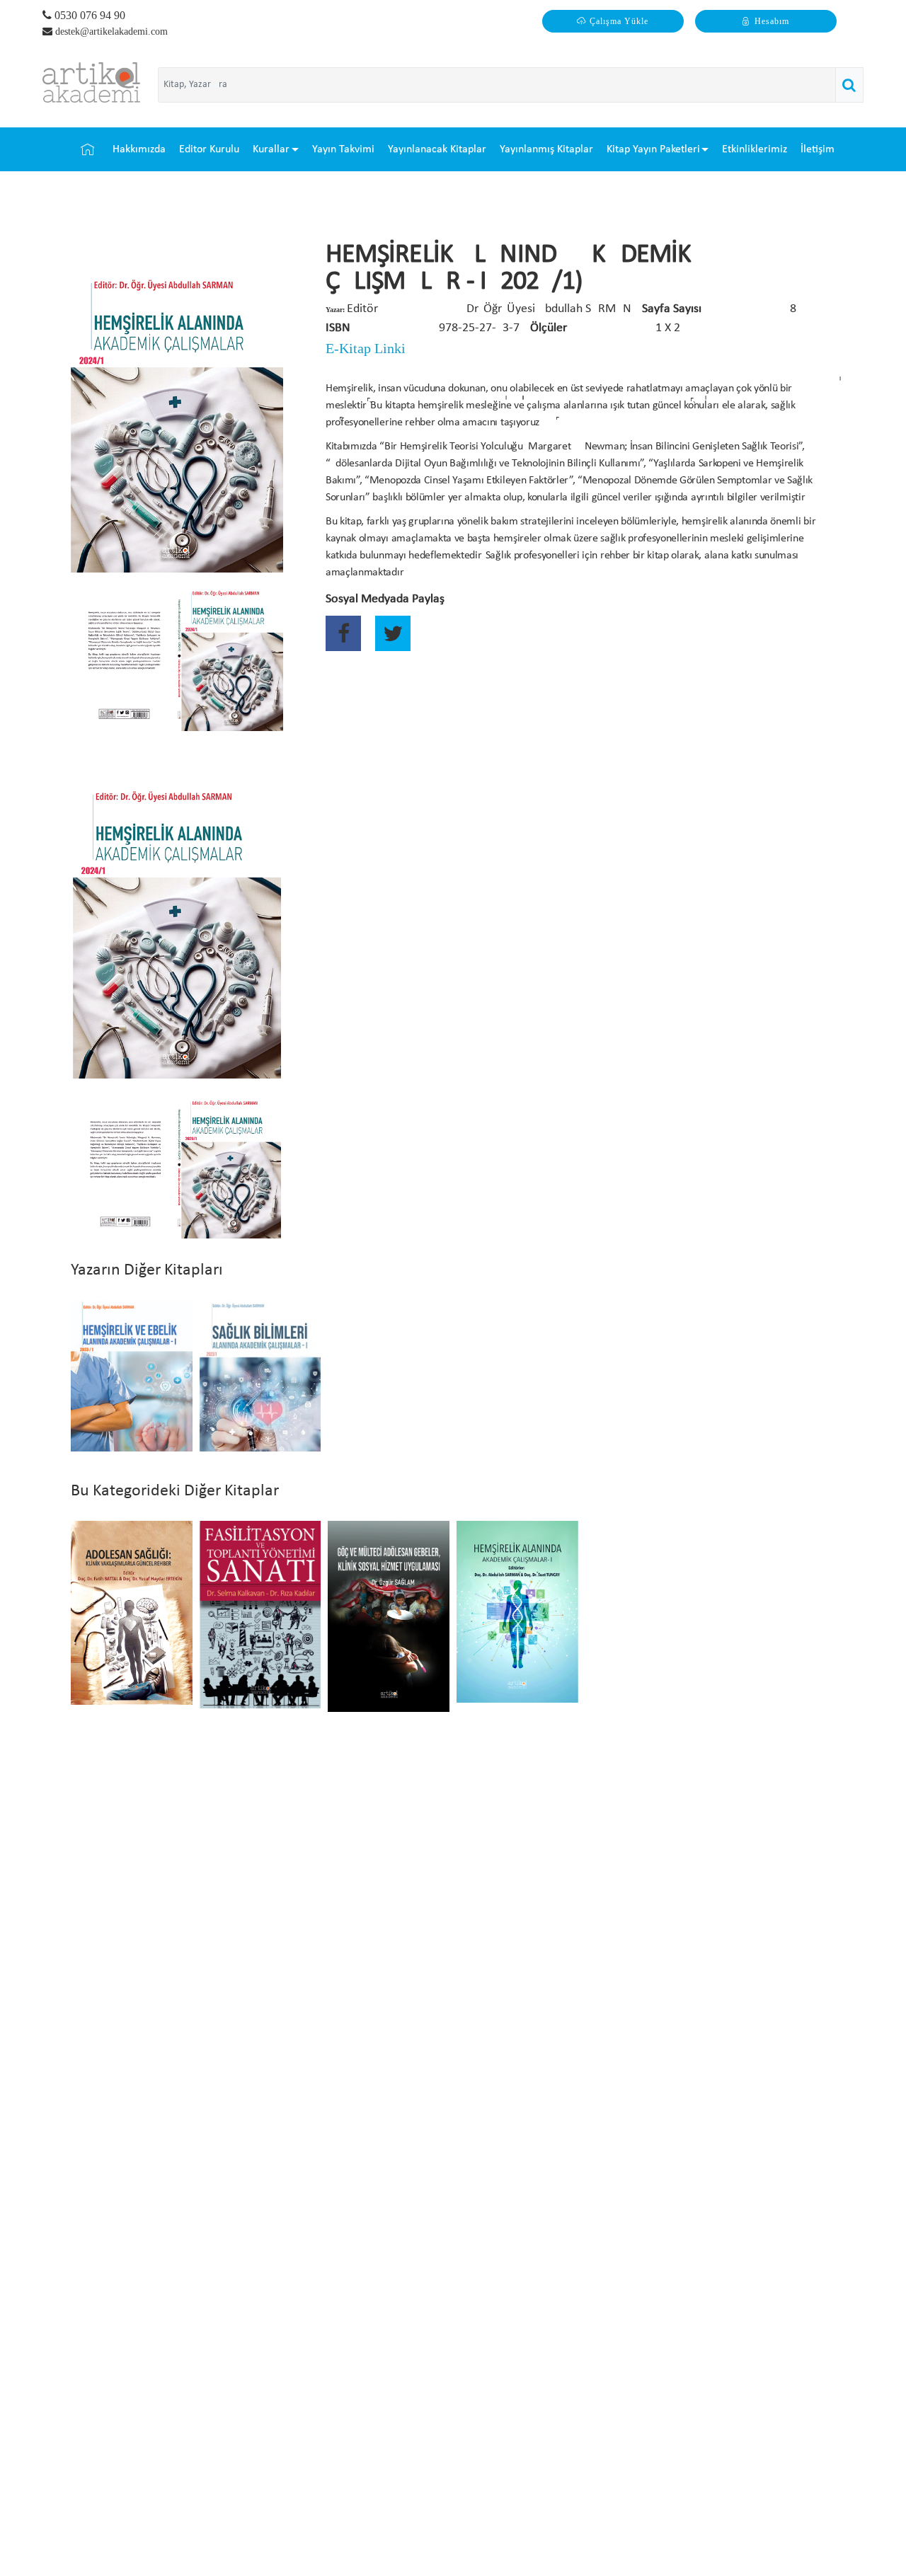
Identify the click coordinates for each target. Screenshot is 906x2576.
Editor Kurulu (209, 149)
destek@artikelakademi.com (111, 31)
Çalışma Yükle (619, 21)
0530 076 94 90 (88, 15)
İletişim (818, 149)
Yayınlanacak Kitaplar (437, 149)
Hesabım (772, 21)
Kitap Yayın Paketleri (653, 149)
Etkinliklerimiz (755, 149)
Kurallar (271, 149)
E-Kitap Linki (366, 348)
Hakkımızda (139, 149)
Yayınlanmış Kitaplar (546, 149)
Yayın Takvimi (343, 149)
